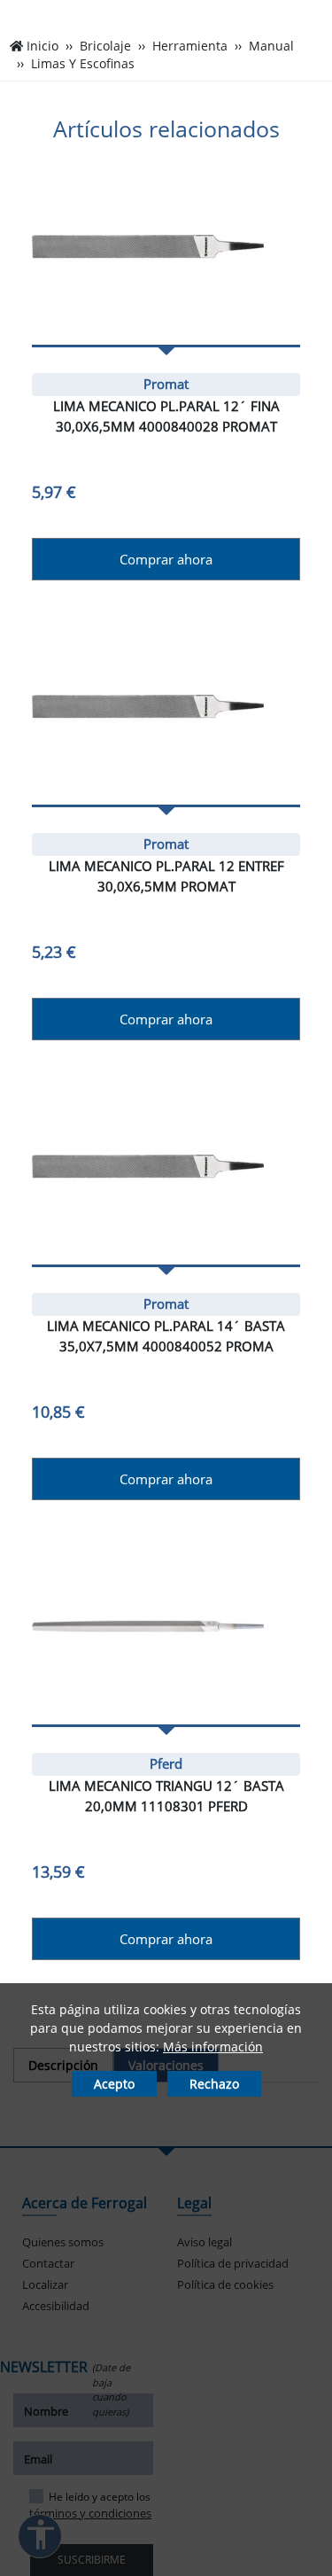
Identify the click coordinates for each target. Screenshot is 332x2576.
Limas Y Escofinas (83, 64)
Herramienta (190, 46)
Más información (213, 2047)
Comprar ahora (166, 559)
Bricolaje (105, 46)
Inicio (42, 46)
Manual (271, 46)
